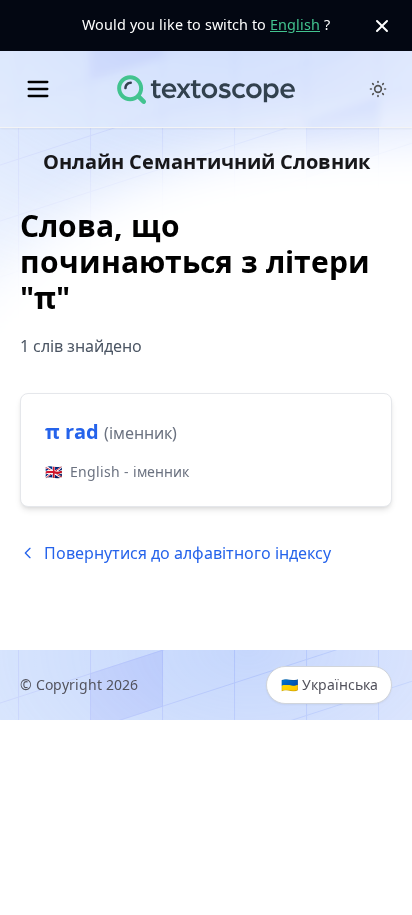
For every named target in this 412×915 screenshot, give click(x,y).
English (295, 24)
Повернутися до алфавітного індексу (187, 553)
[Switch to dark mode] (378, 89)
